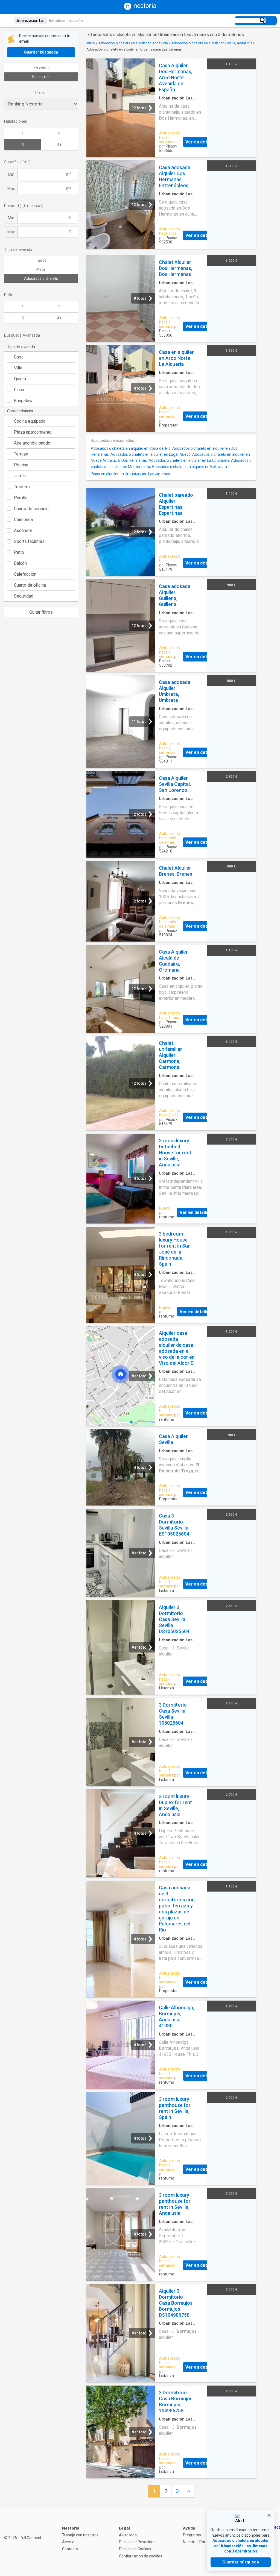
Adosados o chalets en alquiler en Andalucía (133, 43)
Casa (19, 357)
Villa (18, 368)
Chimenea (23, 520)
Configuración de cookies (141, 2556)
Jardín (20, 476)
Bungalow (23, 401)
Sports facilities (29, 541)
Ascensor (23, 530)
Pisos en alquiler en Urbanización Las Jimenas (130, 474)
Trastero (22, 487)
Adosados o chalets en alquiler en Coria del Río (131, 448)
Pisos (41, 269)
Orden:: (41, 93)
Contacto (70, 2549)
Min (11, 174)
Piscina (21, 465)
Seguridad (24, 596)
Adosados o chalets (41, 278)
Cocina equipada (30, 421)
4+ (59, 145)
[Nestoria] (140, 9)
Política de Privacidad (137, 2542)
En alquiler (41, 77)
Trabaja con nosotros (80, 2535)
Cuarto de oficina (30, 585)
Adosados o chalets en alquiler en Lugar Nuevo (151, 454)
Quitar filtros (41, 612)
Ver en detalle (200, 142)
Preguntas (192, 2535)
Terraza (21, 454)
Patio (19, 552)
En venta (41, 68)
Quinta (20, 379)
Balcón (20, 563)
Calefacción (25, 574)
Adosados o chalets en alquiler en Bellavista (189, 467)
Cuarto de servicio (31, 509)
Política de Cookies (135, 2549)
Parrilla (21, 498)
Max (11, 189)
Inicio (91, 43)
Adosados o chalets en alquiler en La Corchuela (189, 460)
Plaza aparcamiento (33, 432)
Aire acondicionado (32, 443)
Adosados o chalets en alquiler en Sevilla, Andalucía (212, 43)
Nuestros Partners (199, 2542)
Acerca (68, 2542)
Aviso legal (128, 2535)
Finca (19, 390)
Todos (41, 260)
